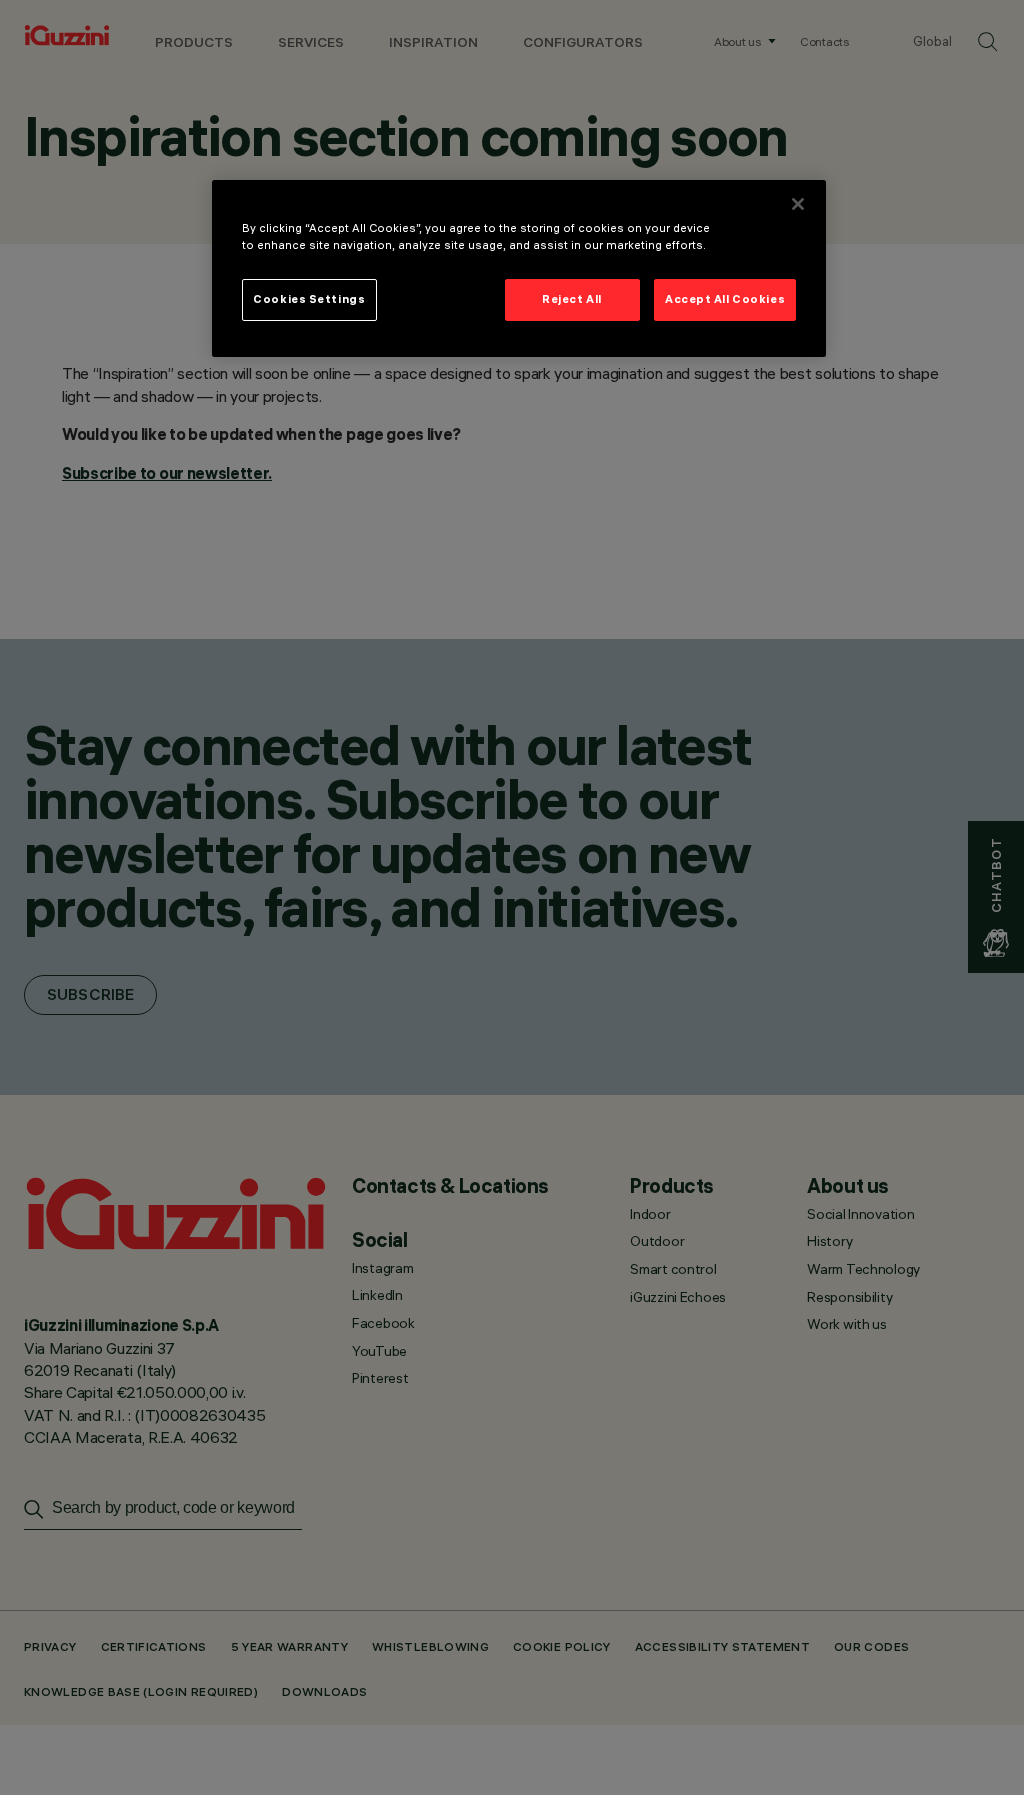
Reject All (572, 299)
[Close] (798, 204)
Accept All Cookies (725, 299)
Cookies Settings (309, 299)
